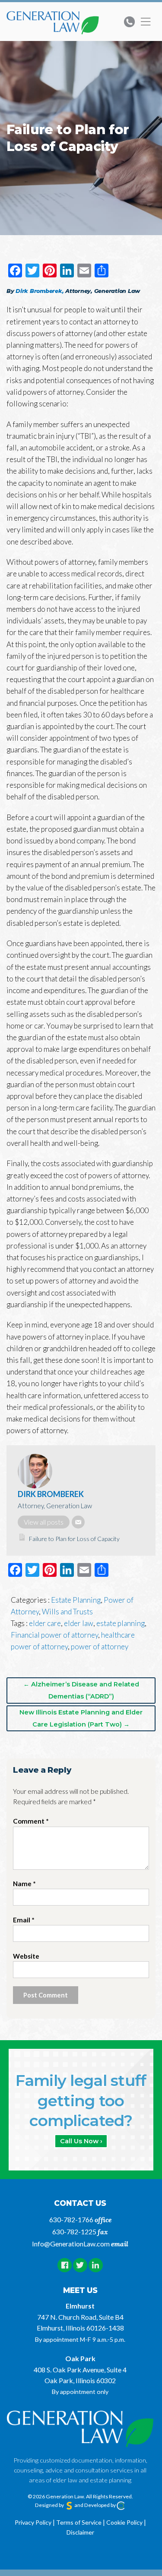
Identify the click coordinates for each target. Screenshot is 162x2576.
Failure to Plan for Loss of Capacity (74, 1539)
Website (26, 1956)
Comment (31, 1821)
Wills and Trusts (67, 1612)
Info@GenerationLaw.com (71, 2244)
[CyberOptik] (121, 2505)
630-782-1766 (71, 2219)
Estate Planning (76, 1600)
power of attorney (100, 1647)
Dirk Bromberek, (40, 291)
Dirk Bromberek (51, 1494)
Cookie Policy (124, 2522)
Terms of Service (79, 2522)
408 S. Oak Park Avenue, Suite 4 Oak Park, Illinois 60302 (80, 2375)
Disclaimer (80, 2532)
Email (24, 1920)
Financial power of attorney (54, 1635)
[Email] (78, 1522)
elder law (79, 1623)
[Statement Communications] (69, 2505)
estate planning (121, 1623)
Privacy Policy (33, 2522)
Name (24, 1884)
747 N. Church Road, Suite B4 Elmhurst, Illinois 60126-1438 (80, 2322)
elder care (45, 1623)
